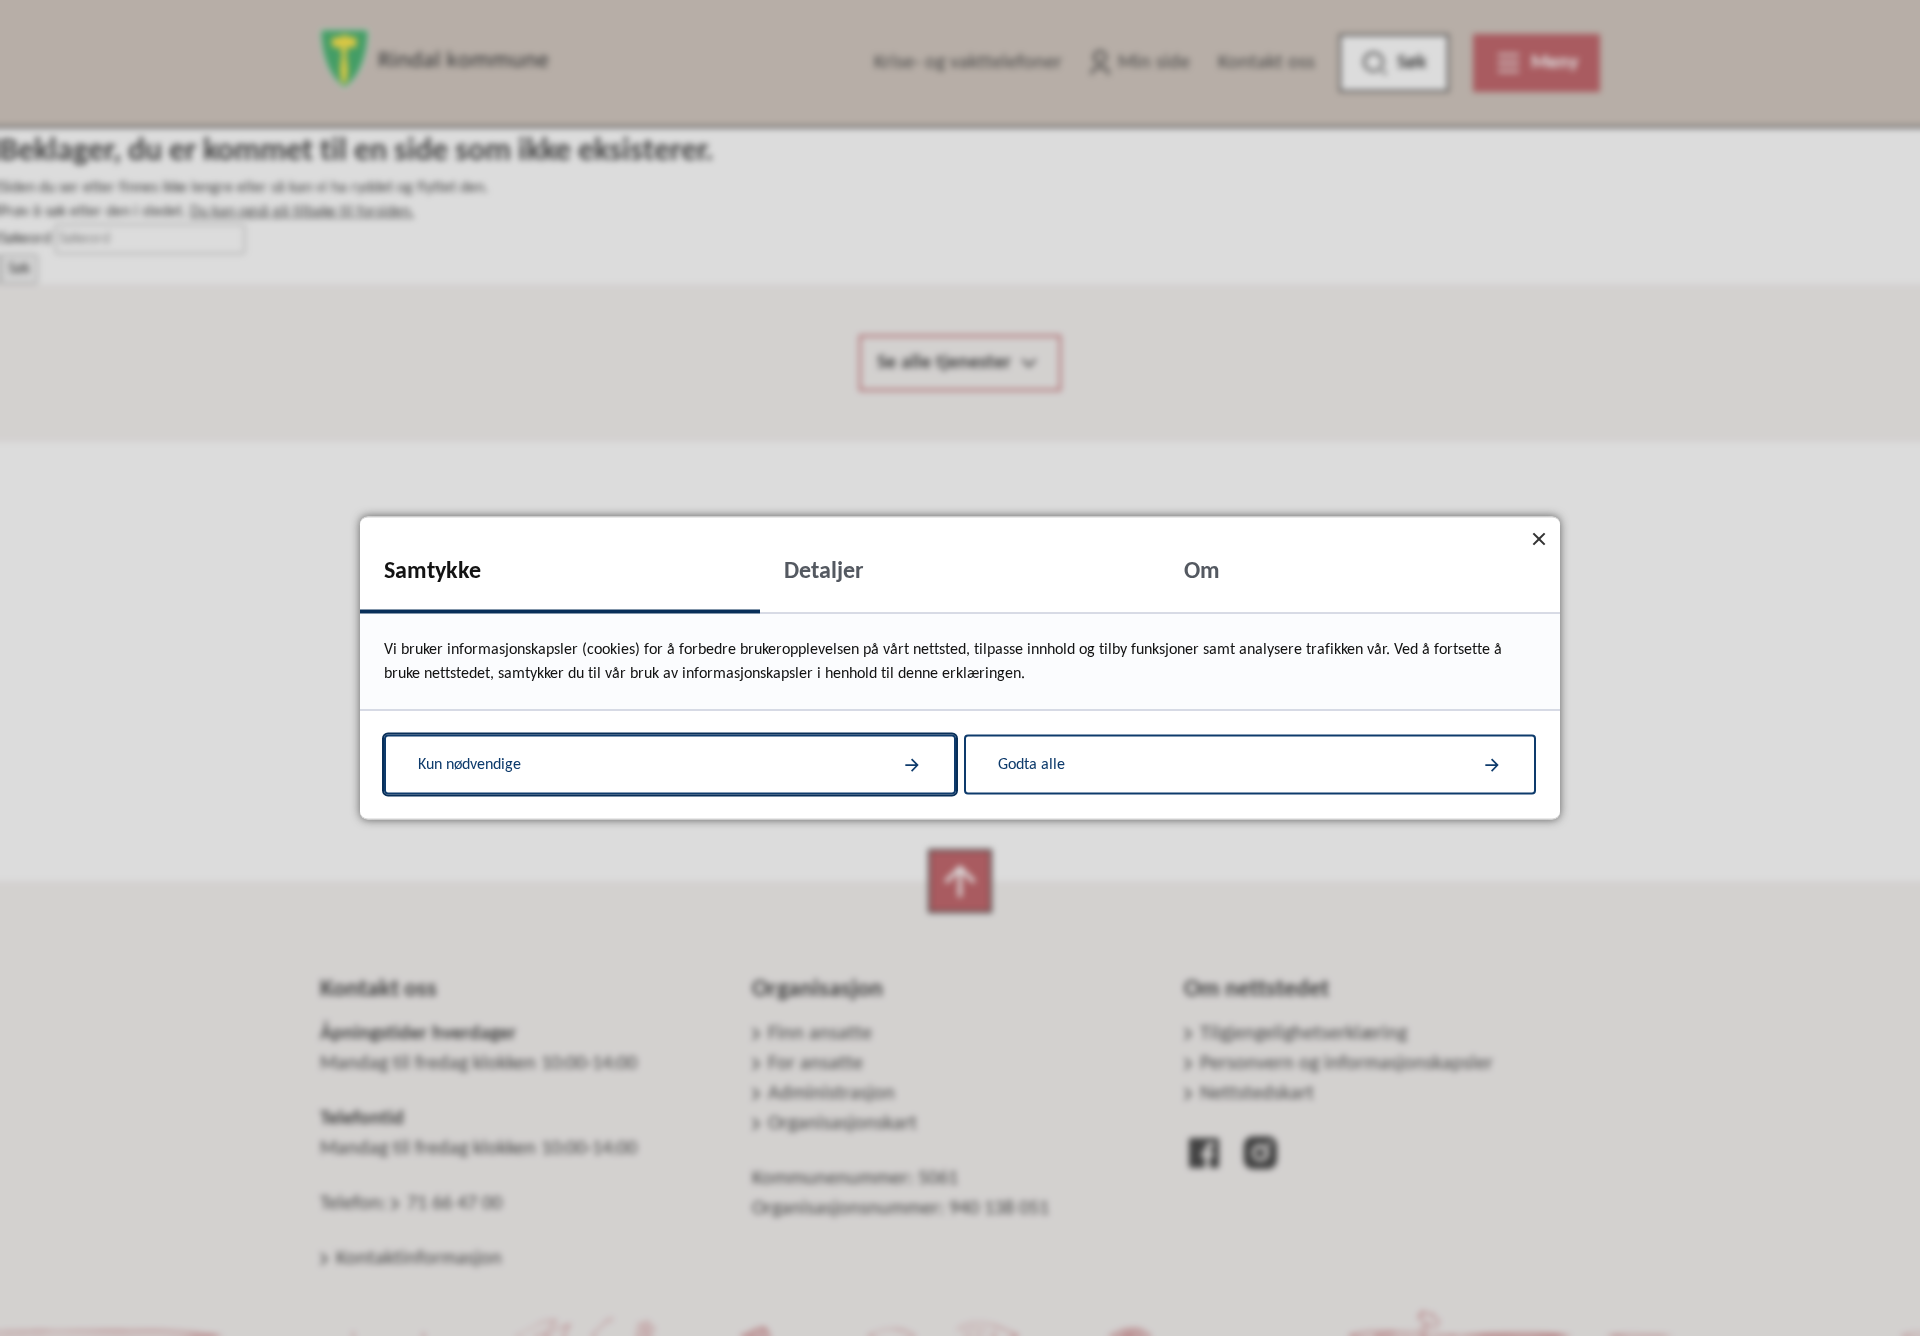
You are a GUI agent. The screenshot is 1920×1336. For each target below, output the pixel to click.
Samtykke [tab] (432, 572)
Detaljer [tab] (824, 572)
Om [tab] (1202, 572)
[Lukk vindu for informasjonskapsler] (1538, 538)
